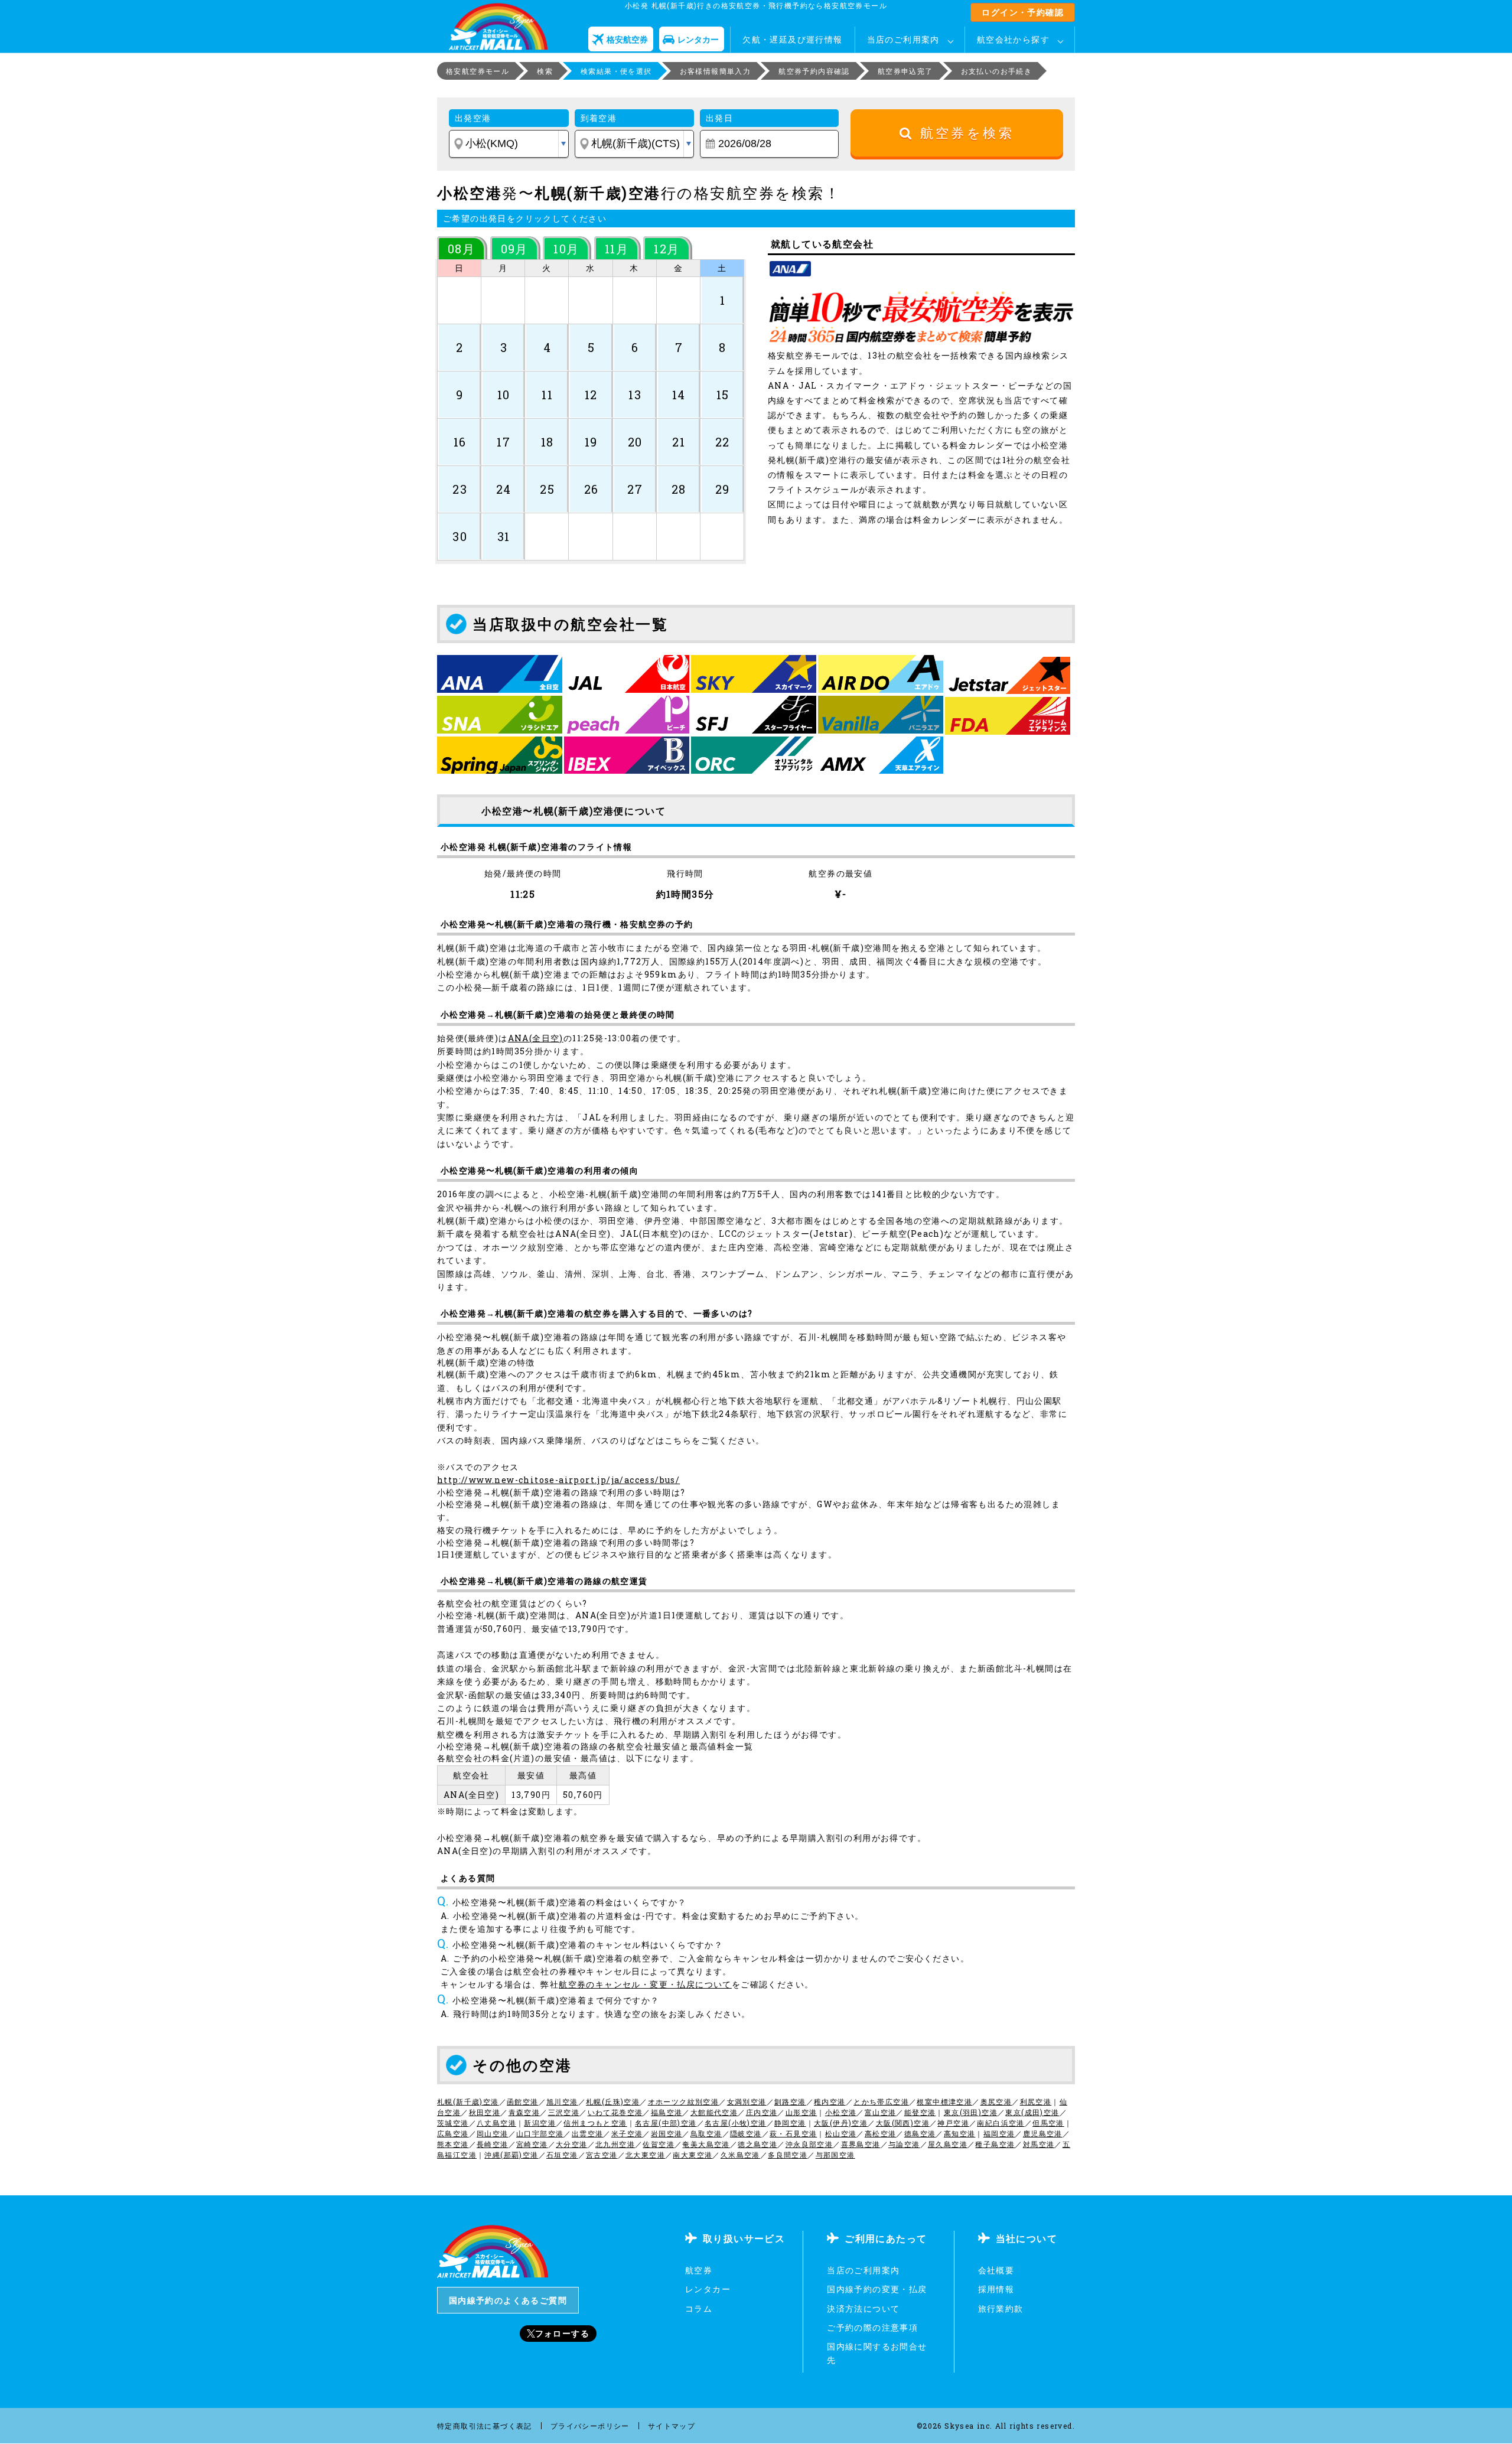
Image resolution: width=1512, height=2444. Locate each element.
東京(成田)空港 (1032, 2112)
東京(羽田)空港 (971, 2112)
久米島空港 (740, 2155)
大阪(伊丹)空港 (841, 2123)
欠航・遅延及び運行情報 (792, 39)
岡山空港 (493, 2133)
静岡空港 (790, 2123)
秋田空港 (485, 2112)
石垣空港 (562, 2155)
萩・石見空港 (793, 2133)
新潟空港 (540, 2123)
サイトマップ (672, 2426)
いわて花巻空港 (615, 2112)
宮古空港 (602, 2155)
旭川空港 (562, 2101)
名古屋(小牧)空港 (736, 2123)
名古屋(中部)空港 (666, 2123)
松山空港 (841, 2133)
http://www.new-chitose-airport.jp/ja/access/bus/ (558, 1480)
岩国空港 (667, 2133)
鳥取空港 (706, 2133)
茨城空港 (453, 2123)
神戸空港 (953, 2123)
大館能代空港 (714, 2112)
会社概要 (996, 2270)
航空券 (699, 2270)
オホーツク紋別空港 (684, 2101)
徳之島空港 (757, 2144)
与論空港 (904, 2144)
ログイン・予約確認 (1023, 12)
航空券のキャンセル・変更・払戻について (645, 1984)
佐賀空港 (659, 2144)
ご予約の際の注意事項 (872, 2327)
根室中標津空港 (944, 2101)
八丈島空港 (496, 2123)
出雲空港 (588, 2133)
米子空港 (627, 2133)
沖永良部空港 (809, 2144)
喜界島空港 (861, 2144)
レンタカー (708, 2289)
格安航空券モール (478, 71)
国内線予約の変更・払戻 (877, 2289)
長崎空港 (493, 2144)
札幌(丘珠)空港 (613, 2101)
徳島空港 (920, 2133)
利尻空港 (1036, 2101)
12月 (667, 249)
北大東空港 (645, 2155)
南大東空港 (693, 2155)
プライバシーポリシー (590, 2426)
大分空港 (572, 2144)
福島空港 (667, 2112)
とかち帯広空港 (881, 2101)
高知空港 (960, 2133)
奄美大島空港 (706, 2144)
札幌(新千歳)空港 (468, 2101)
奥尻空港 (996, 2101)
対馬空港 (1039, 2144)
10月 (566, 249)
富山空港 (881, 2112)
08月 (461, 249)
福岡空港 (999, 2133)
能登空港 (920, 2112)
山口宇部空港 (540, 2133)
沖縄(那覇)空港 (511, 2155)
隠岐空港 (746, 2133)
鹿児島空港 (1043, 2133)
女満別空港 (747, 2101)
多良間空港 (788, 2155)
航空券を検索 (964, 133)
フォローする (562, 2333)
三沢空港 (564, 2112)
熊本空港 (453, 2144)
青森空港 (524, 2112)
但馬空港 (1048, 2123)
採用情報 (996, 2289)
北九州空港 (615, 2144)
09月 (514, 249)
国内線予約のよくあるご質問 (508, 2300)
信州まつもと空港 (595, 2123)
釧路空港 (790, 2101)
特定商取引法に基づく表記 (485, 2426)
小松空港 (841, 2112)
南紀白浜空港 (1001, 2123)
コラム (699, 2308)
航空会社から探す (1013, 39)
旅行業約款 (1001, 2308)
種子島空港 (995, 2144)
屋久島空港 (948, 2144)
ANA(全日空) (536, 1038)
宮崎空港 (532, 2144)
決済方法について (863, 2308)
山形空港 (801, 2112)
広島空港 (453, 2133)
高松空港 (881, 2133)
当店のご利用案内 (903, 39)
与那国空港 (835, 2155)
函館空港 (523, 2101)
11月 (617, 249)
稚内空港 (830, 2101)
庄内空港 (762, 2112)
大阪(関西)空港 (903, 2123)
